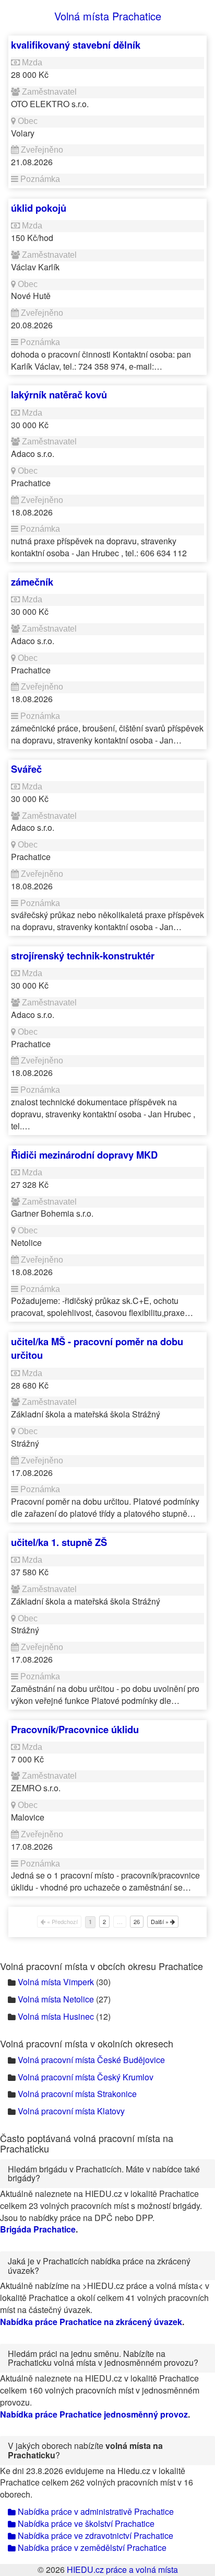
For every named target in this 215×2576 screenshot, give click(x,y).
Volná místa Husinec (56, 2016)
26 (137, 1921)
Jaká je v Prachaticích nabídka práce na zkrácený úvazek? (99, 2266)
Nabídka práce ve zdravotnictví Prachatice (94, 2535)
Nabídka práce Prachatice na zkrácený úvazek (91, 2322)
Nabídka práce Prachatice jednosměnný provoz (94, 2414)
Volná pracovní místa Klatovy (71, 2111)
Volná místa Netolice (56, 1999)
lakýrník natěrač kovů (59, 394)
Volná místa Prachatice (108, 16)
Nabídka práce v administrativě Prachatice (95, 2511)
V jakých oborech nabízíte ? (85, 2450)
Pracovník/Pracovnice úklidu (75, 1729)
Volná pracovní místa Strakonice (77, 2094)
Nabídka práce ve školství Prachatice (85, 2523)
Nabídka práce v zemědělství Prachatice (91, 2548)
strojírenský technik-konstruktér (83, 955)
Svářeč (26, 769)
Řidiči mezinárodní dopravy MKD (84, 1155)
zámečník (32, 582)
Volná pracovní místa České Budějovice (91, 2060)
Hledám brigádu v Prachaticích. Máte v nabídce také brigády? (104, 2174)
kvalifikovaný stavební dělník (76, 45)
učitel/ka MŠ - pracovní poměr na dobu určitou (97, 1348)
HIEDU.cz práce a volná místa (122, 2569)
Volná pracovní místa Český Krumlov (86, 2077)
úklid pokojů (39, 208)
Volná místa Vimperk (56, 1982)
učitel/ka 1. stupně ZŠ (59, 1542)
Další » (160, 1921)
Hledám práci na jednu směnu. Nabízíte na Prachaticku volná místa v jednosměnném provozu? (103, 2358)
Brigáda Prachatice (38, 2229)
